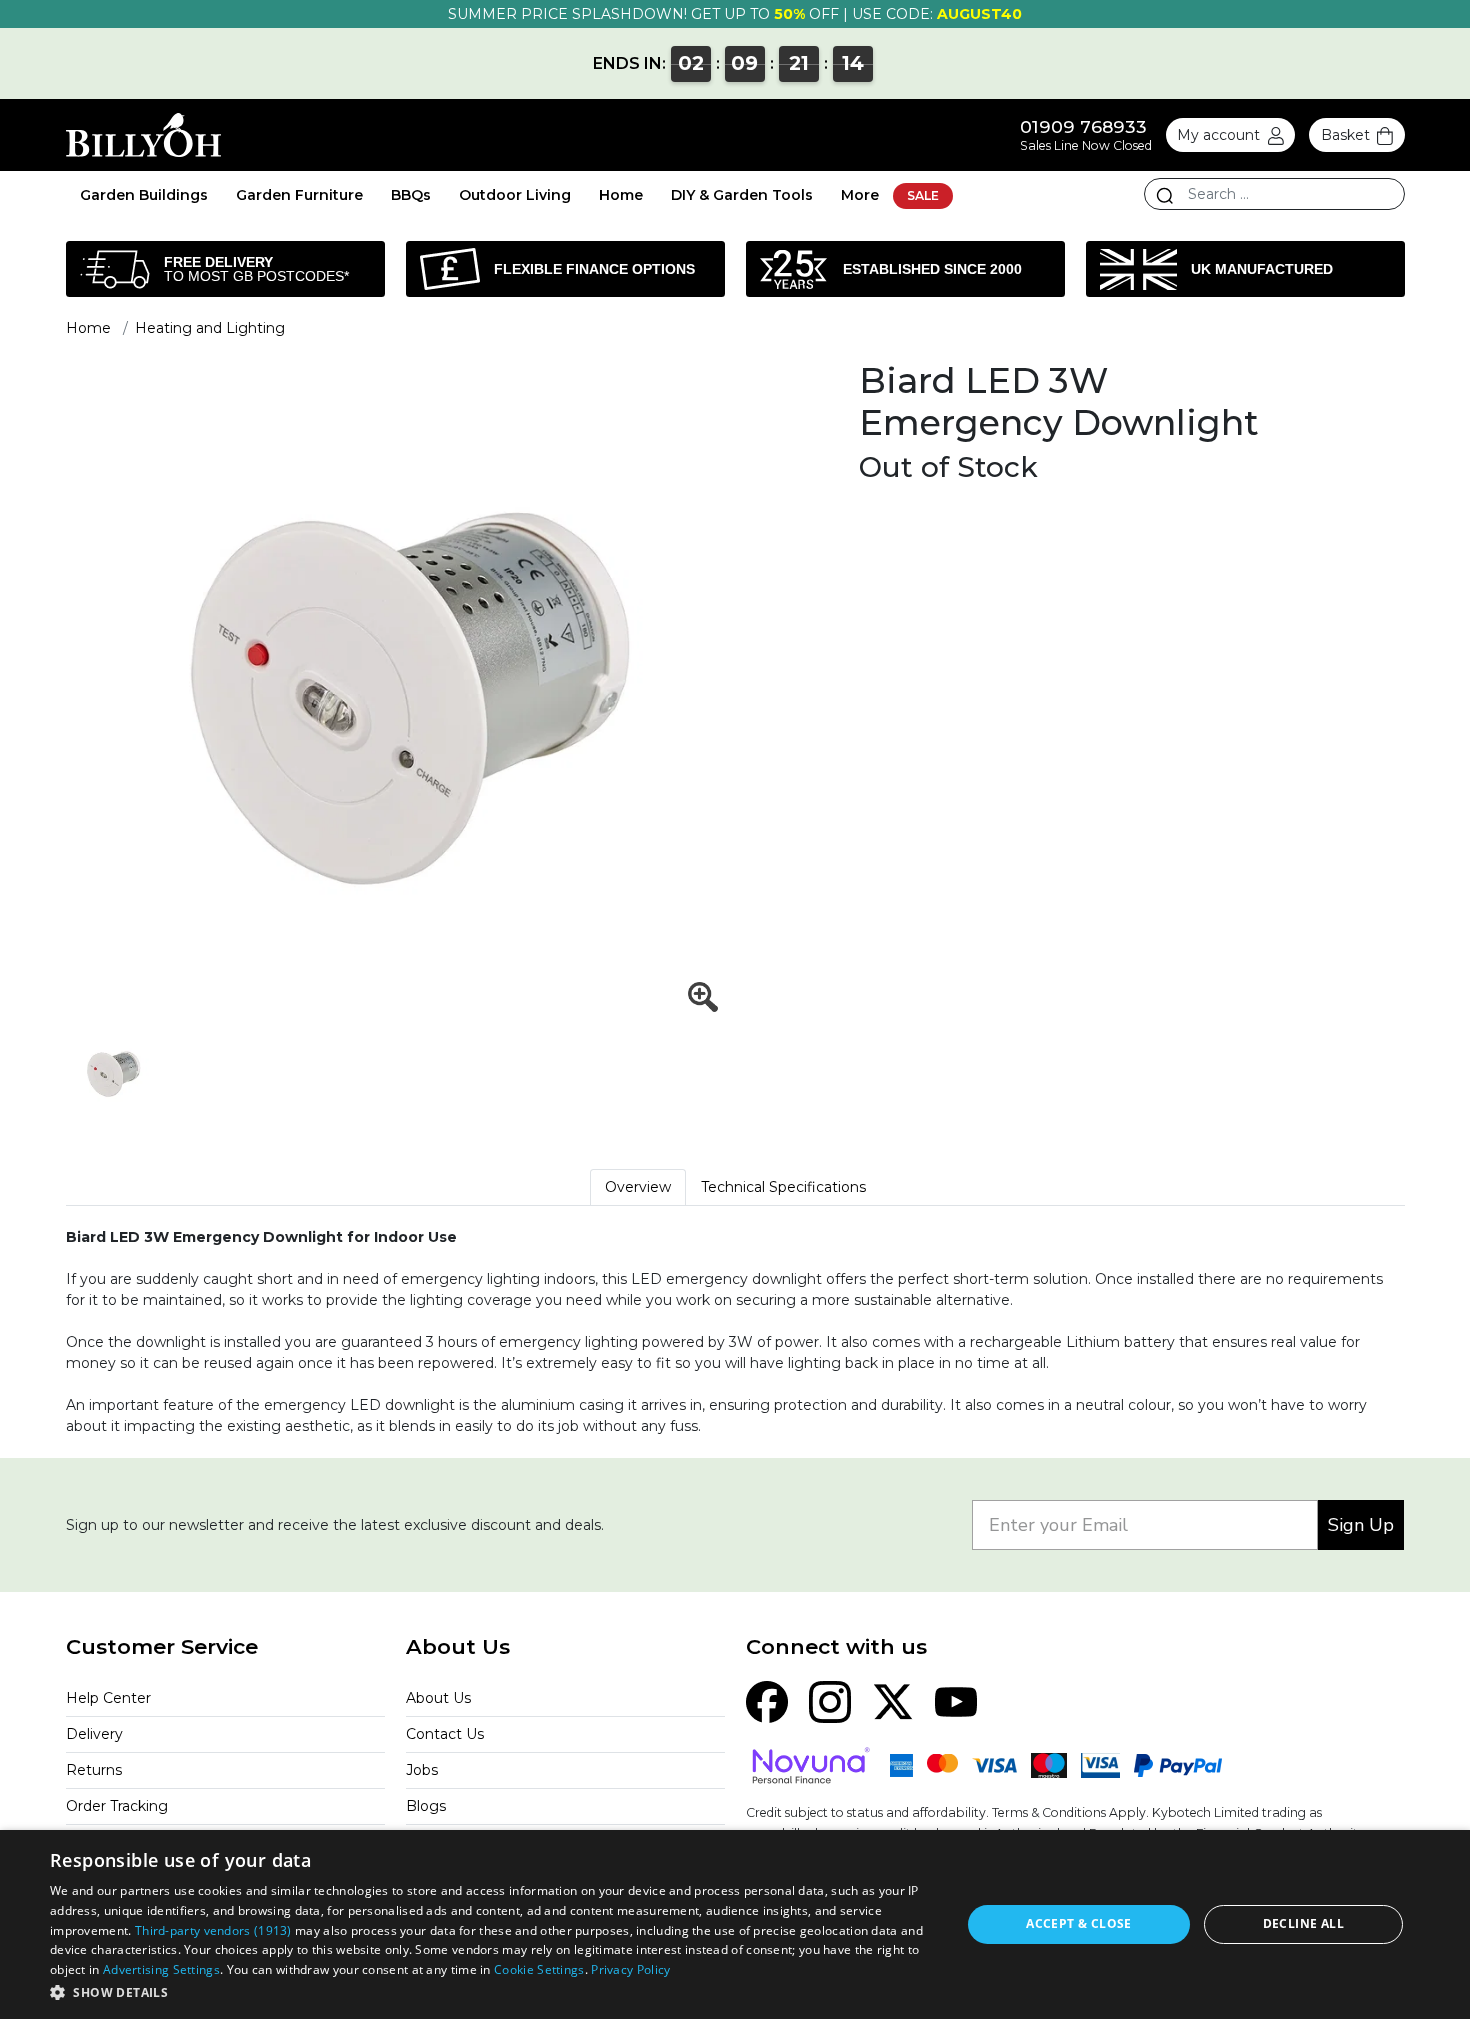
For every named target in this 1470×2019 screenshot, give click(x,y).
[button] (492, 1992)
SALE (923, 195)
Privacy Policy (630, 1969)
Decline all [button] (1303, 1923)
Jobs (422, 1770)
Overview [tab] (638, 1187)
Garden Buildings (144, 195)
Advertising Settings (161, 1969)
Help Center (108, 1698)
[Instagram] (830, 1700)
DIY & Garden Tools (742, 195)
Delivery (94, 1734)
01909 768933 (1083, 126)
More (860, 195)
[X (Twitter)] (893, 1700)
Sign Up (1361, 1525)
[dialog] (735, 1924)
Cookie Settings (539, 1969)
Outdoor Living (515, 195)
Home (621, 195)
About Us (438, 1698)
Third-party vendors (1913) (213, 1930)
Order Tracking (117, 1806)
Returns (94, 1770)
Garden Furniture (299, 195)
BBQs (411, 195)
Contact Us (445, 1734)
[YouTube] (956, 1700)
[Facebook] (767, 1700)
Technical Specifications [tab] (783, 1187)
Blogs (426, 1806)
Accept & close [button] (1079, 1923)
